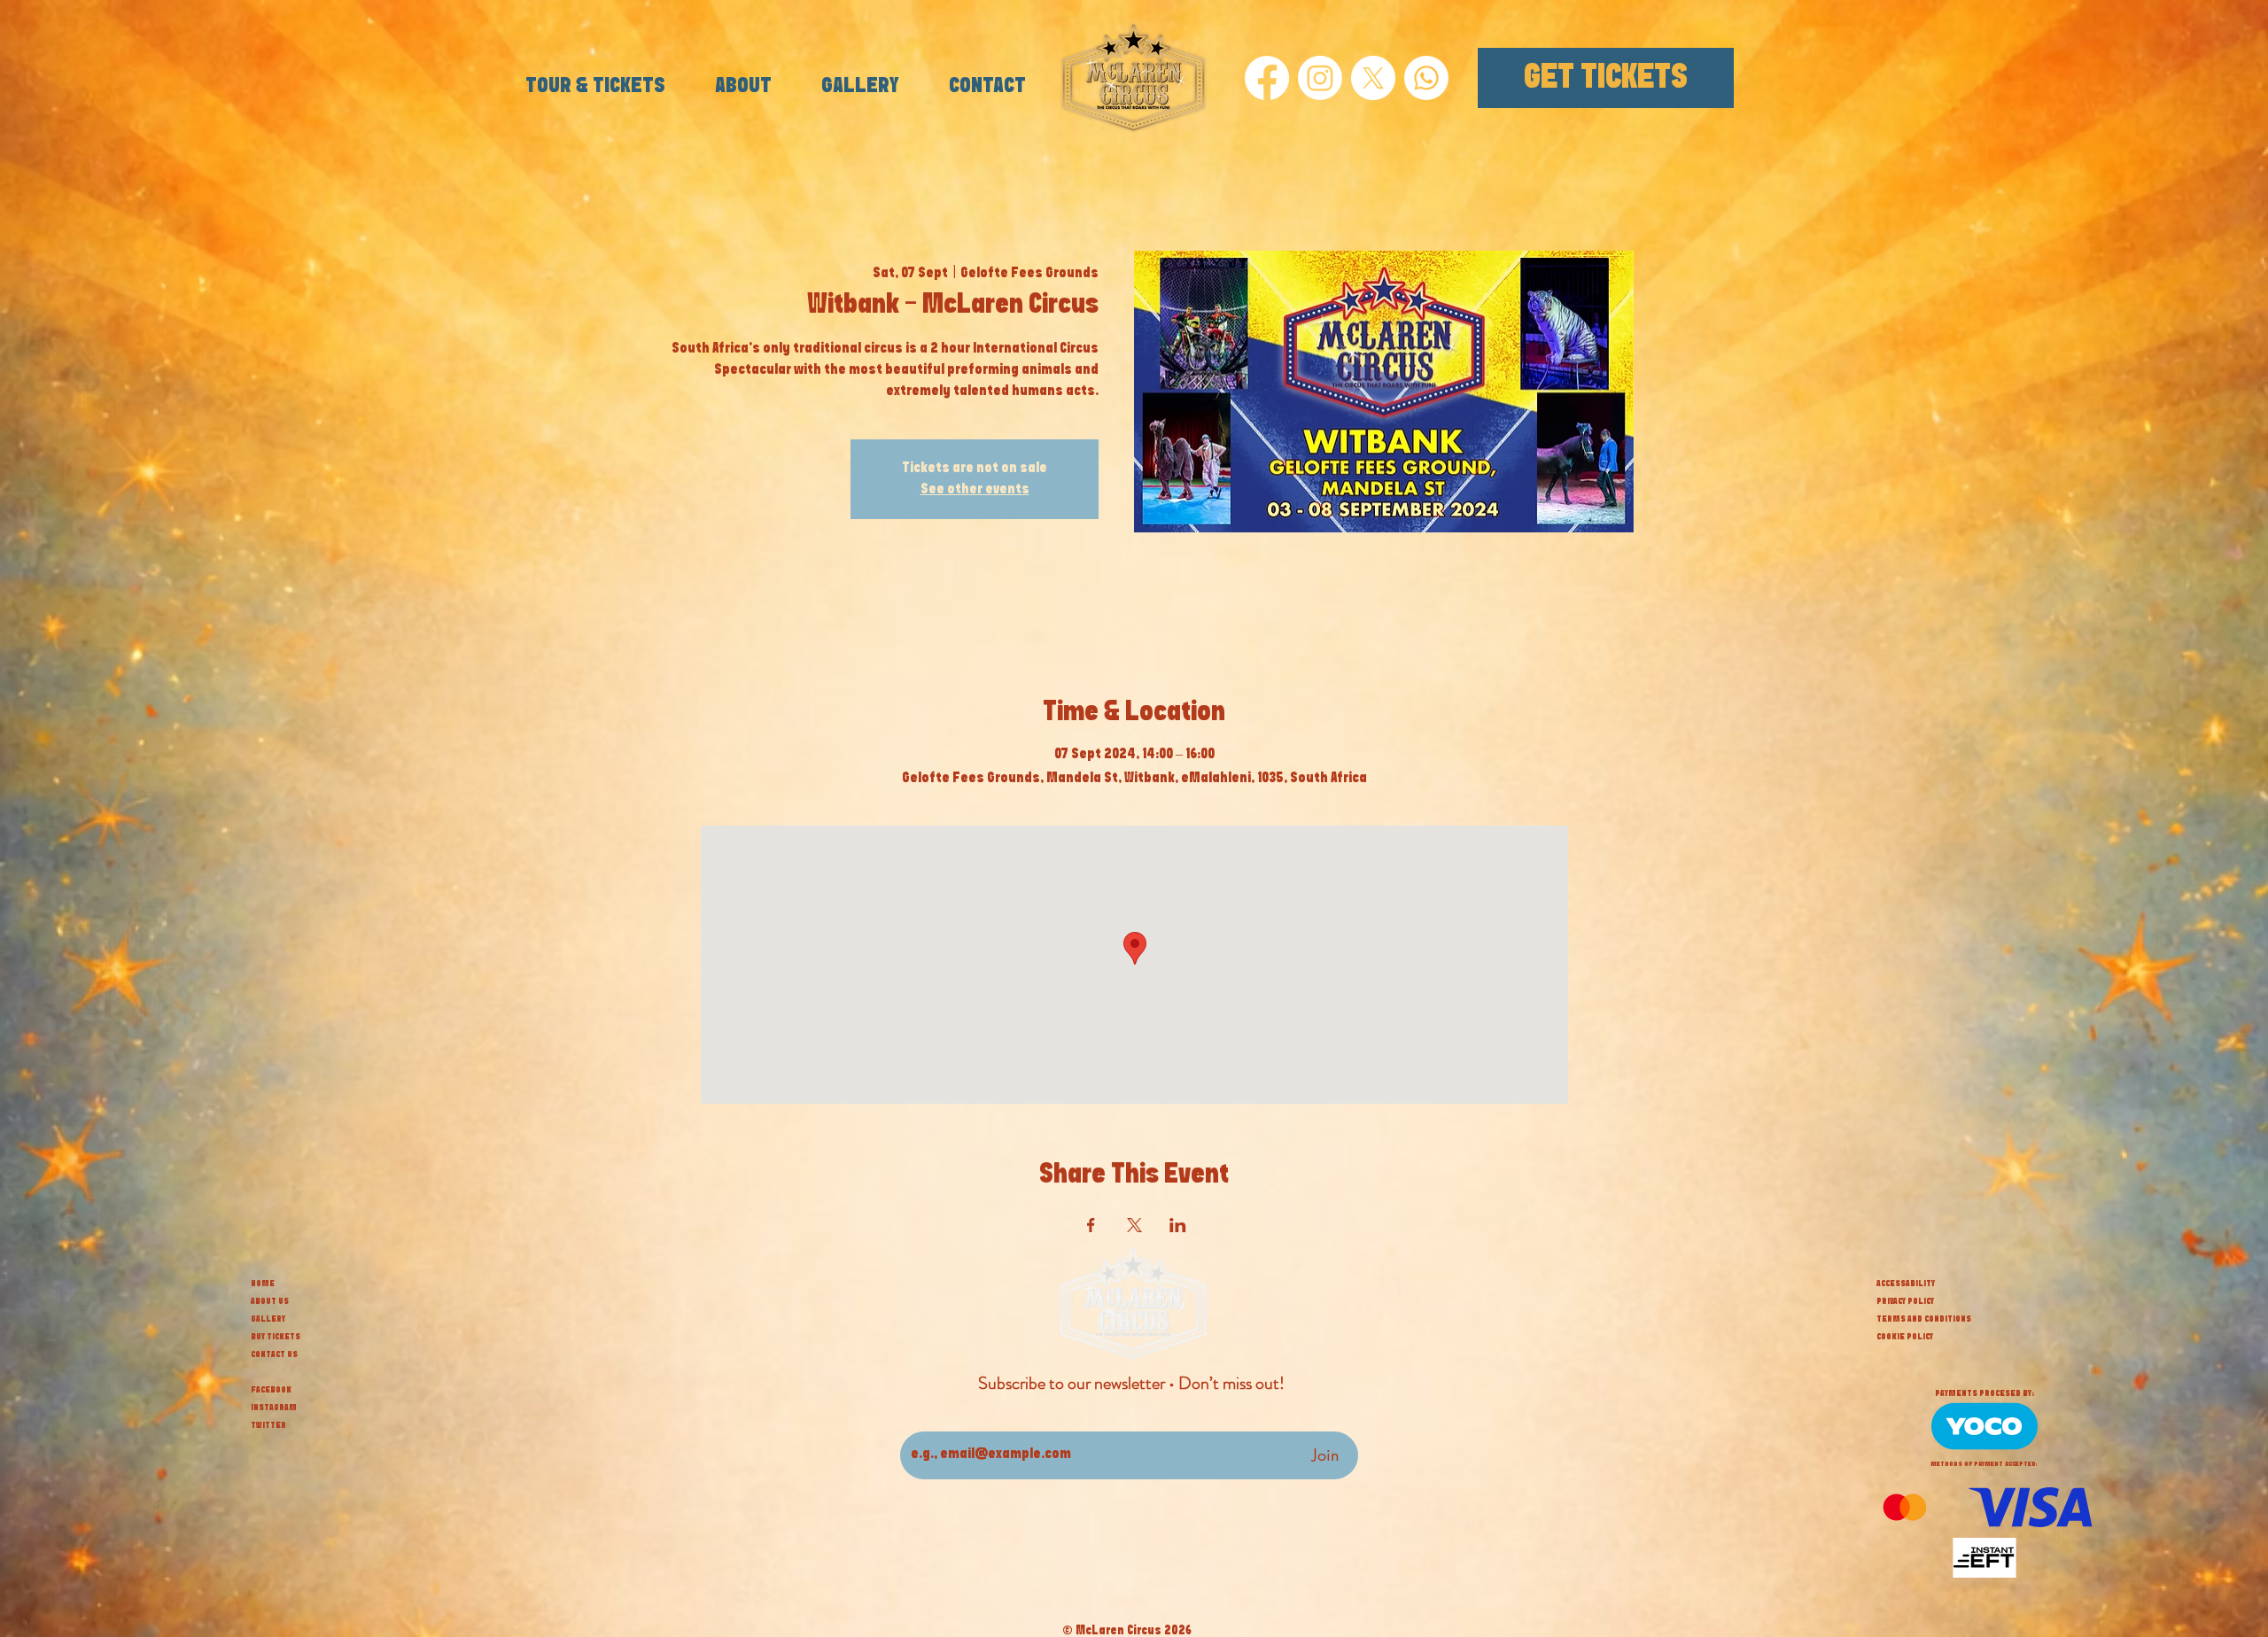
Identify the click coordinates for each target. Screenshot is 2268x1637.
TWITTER (268, 1425)
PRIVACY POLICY (1905, 1301)
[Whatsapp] (1426, 78)
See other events (975, 489)
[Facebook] (1267, 78)
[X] (1373, 78)
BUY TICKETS (276, 1337)
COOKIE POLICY (1905, 1337)
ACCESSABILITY (1906, 1284)
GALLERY (268, 1319)
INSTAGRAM (274, 1408)
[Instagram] (1320, 78)
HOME (263, 1284)
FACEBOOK (271, 1390)
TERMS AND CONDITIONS (1924, 1319)
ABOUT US (270, 1301)
